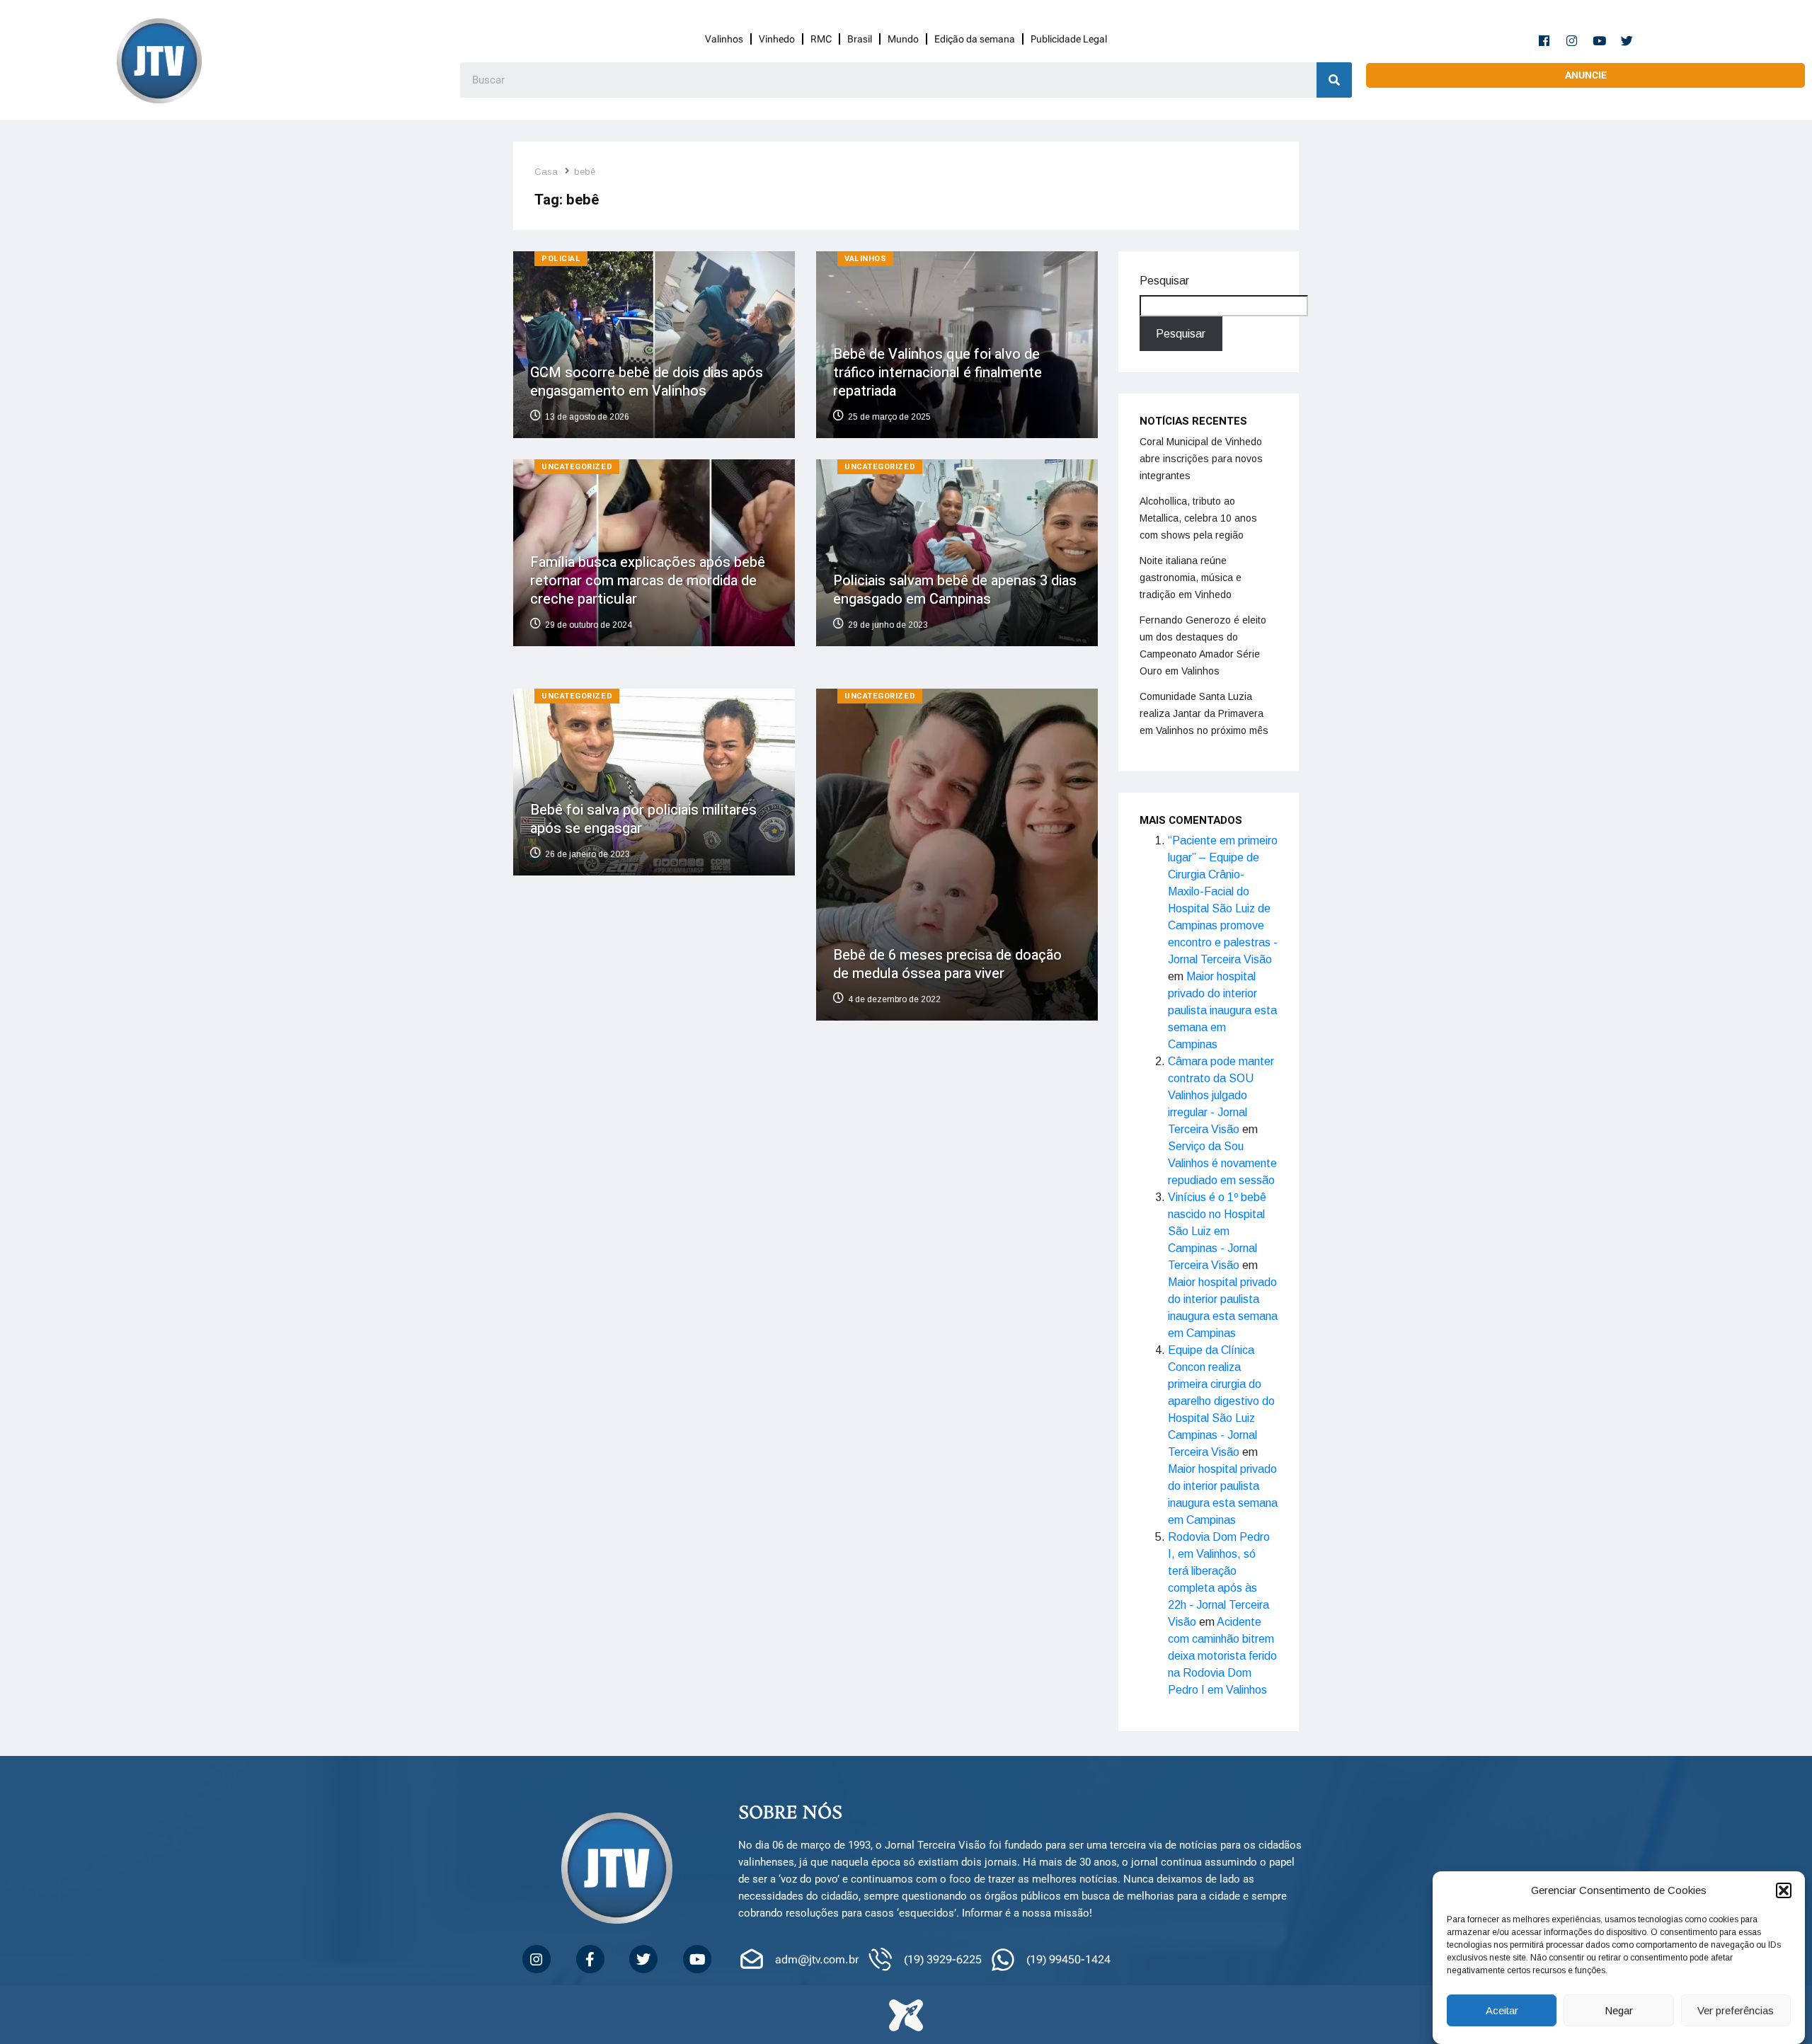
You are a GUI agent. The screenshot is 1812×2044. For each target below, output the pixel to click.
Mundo (903, 39)
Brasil (860, 39)
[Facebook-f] (1544, 40)
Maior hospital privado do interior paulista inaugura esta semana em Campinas (1222, 1010)
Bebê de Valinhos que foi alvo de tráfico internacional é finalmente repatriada (937, 373)
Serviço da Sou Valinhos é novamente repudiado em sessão (1222, 1163)
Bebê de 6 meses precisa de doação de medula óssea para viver (947, 965)
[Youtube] (1600, 40)
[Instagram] (1572, 40)
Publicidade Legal (1069, 39)
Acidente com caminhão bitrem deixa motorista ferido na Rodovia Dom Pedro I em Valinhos (1222, 1656)
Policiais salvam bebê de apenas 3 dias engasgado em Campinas (955, 589)
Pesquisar (1164, 281)
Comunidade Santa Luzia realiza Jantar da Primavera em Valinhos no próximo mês (1204, 713)
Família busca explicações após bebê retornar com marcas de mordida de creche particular (648, 580)
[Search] (1334, 80)
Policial (561, 259)
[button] (1784, 1890)
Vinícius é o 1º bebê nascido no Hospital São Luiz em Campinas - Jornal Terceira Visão (1217, 1231)
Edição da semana (975, 39)
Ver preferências (1736, 2010)
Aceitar (1502, 2010)
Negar (1619, 2010)
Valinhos (724, 39)
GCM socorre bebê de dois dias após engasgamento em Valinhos (647, 382)
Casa (546, 172)
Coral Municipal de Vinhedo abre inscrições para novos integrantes (1201, 459)
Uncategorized (577, 467)
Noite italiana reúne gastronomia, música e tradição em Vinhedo (1191, 578)
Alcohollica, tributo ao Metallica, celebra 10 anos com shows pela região (1198, 518)
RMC (821, 39)
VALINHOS (865, 259)
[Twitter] (1627, 40)
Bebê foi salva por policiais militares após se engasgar (643, 819)
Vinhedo (777, 39)
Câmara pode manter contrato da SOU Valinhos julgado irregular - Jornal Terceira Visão (1221, 1095)
